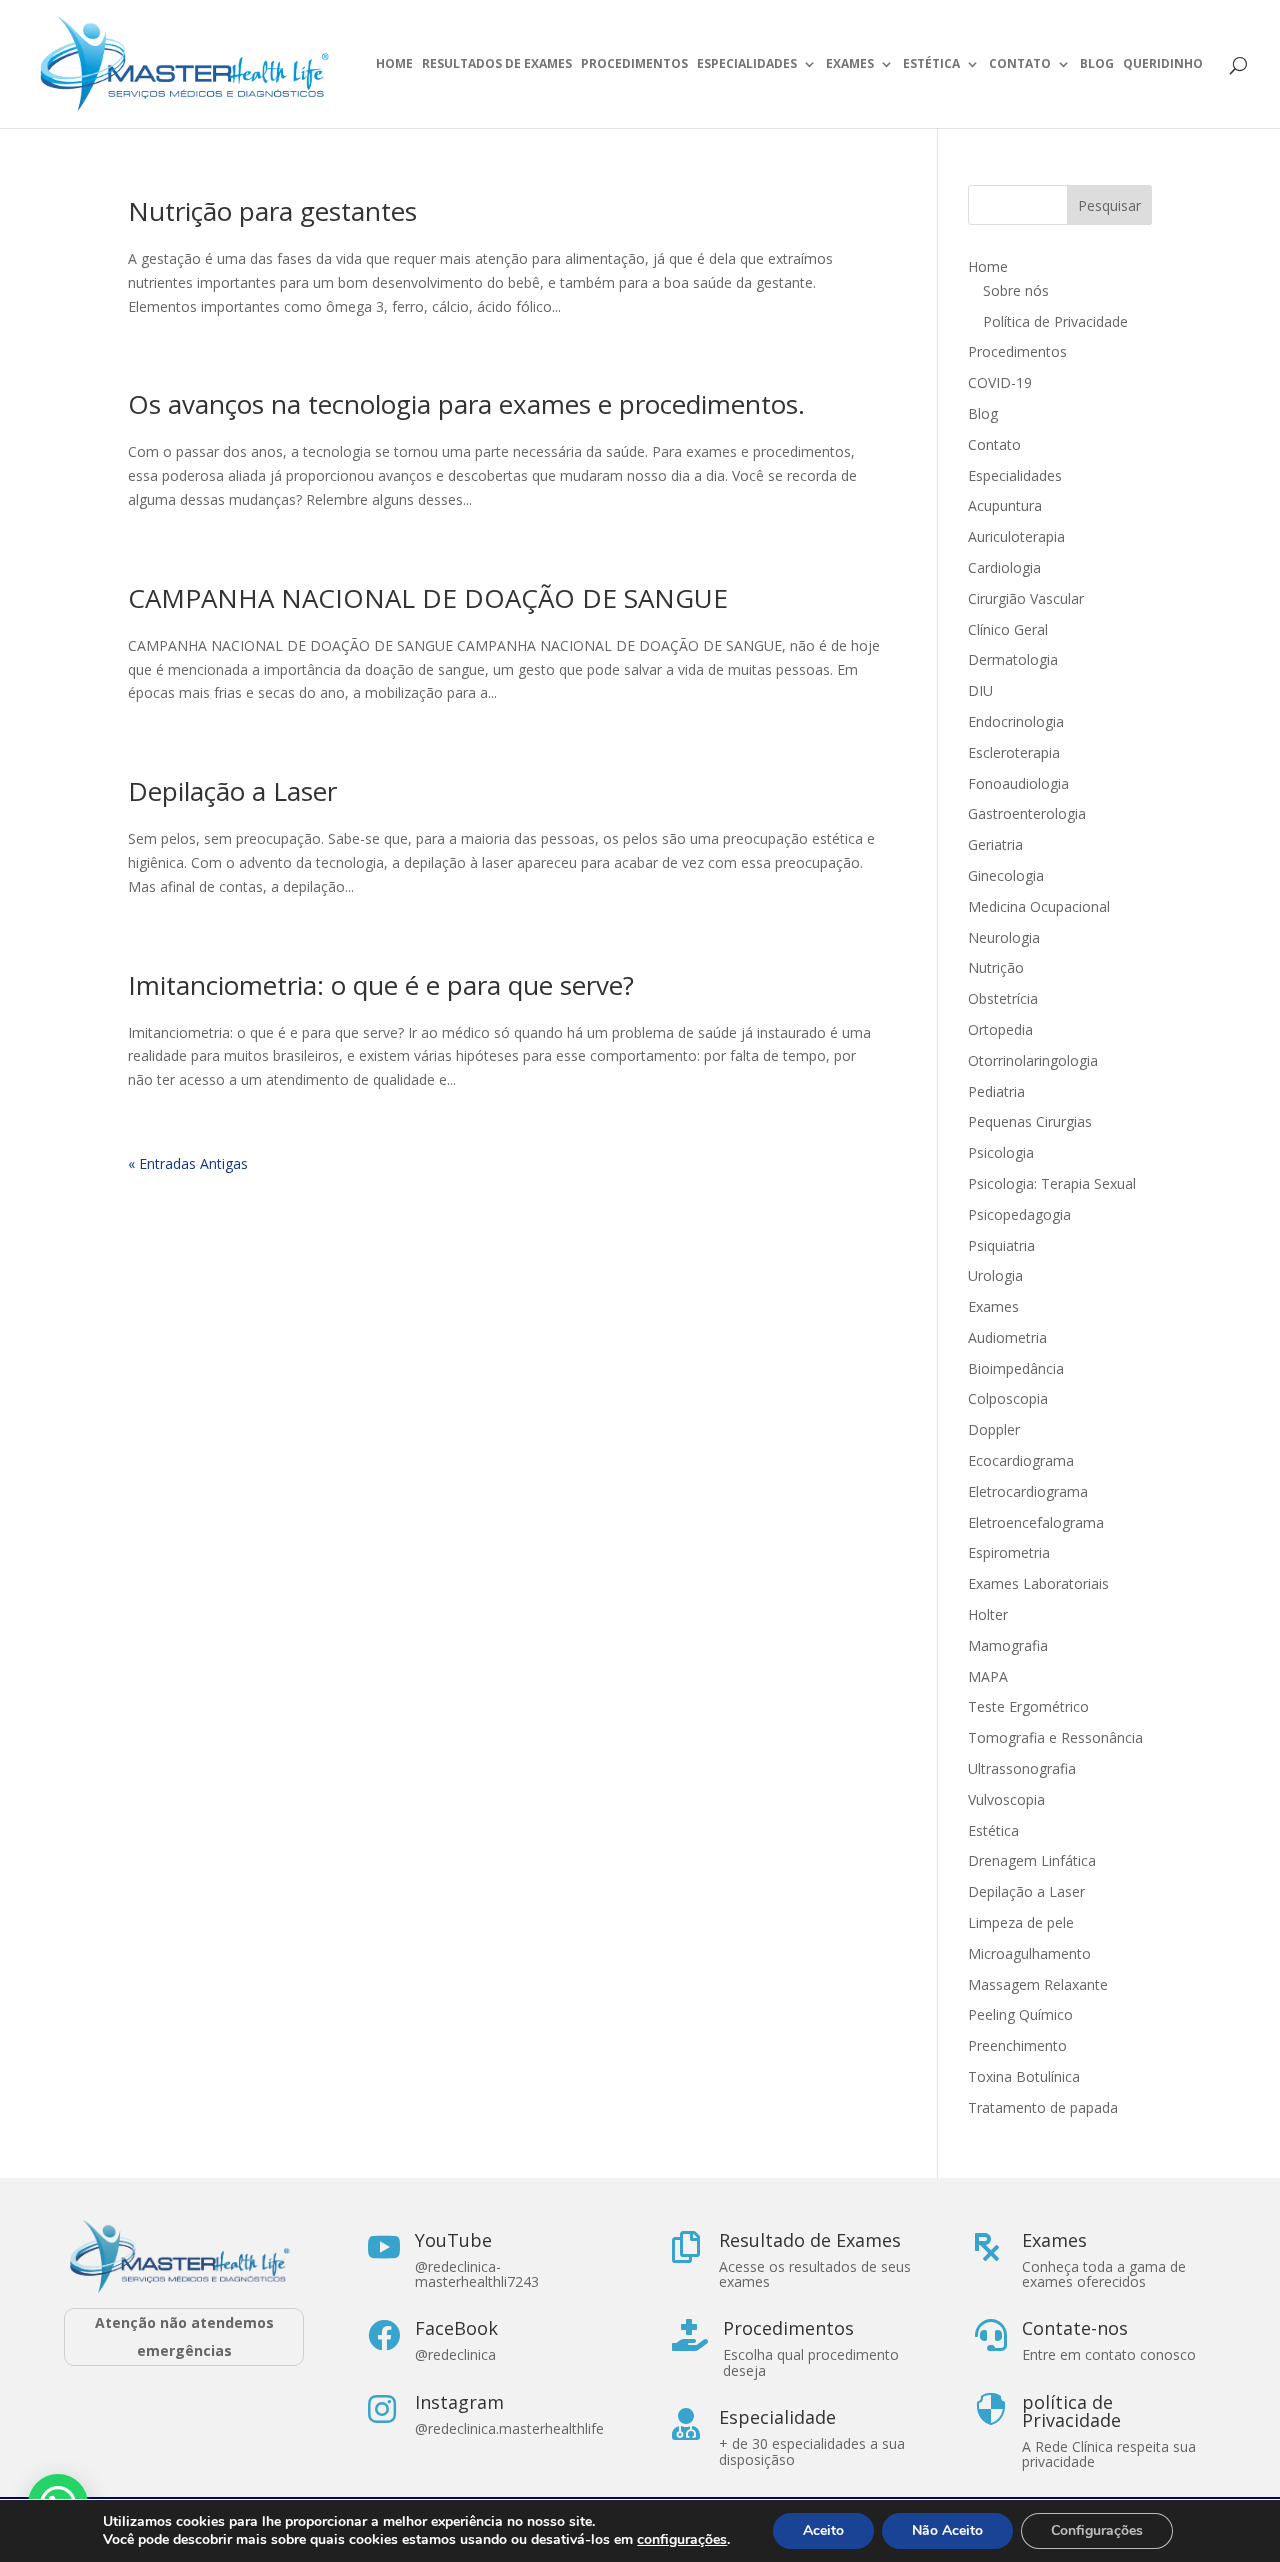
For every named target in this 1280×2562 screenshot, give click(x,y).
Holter (988, 1614)
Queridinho (1163, 64)
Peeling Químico (1020, 2014)
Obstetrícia (1003, 998)
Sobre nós (1016, 290)
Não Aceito (947, 2530)
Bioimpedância (1016, 1368)
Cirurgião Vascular (1026, 598)
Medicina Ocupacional (1039, 906)
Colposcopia (1008, 1398)
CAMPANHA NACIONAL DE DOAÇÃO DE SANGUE (428, 598)
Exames (850, 64)
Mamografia (1008, 1645)
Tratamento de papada (1043, 2107)
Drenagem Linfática (1032, 1860)
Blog (1097, 64)
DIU (980, 690)
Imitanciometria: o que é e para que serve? (381, 985)
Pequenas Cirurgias (1030, 1121)
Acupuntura (1005, 505)
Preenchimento (1017, 2045)
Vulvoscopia (1006, 1799)
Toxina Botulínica (1024, 2076)
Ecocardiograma (1021, 1460)
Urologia (995, 1275)
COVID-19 (1000, 382)
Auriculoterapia (1016, 536)
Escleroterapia (1014, 752)
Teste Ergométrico (1028, 1706)
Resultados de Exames (497, 64)
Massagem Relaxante (1038, 1984)
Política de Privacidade (1055, 321)
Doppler (994, 1429)
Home (394, 64)
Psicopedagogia (1019, 1214)
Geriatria (995, 844)
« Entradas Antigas (188, 1163)
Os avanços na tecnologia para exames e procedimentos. (466, 404)
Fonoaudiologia (1018, 783)
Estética (931, 64)
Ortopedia (1000, 1029)
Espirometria (1009, 1552)
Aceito (823, 2530)
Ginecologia (1006, 875)
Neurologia (1004, 937)
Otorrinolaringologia (1033, 1060)
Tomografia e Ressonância (1055, 1737)
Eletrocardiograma (1028, 1491)
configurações (682, 2540)
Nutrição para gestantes (272, 211)
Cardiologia (1004, 567)
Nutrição (996, 967)
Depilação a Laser (232, 791)
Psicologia (1001, 1152)
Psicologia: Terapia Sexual (1052, 1183)
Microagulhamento (1029, 1953)
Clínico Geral (1008, 629)
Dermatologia (1013, 659)
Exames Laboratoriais (1038, 1583)
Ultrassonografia (1024, 1768)
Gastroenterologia (1027, 813)
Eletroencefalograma (1036, 1522)
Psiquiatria (1001, 1245)
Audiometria (1007, 1337)
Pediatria (996, 1091)
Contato (1020, 64)
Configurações (1097, 2530)
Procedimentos (634, 64)
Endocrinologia (1016, 721)
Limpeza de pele (1021, 1922)
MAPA (988, 1676)
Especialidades (747, 64)
